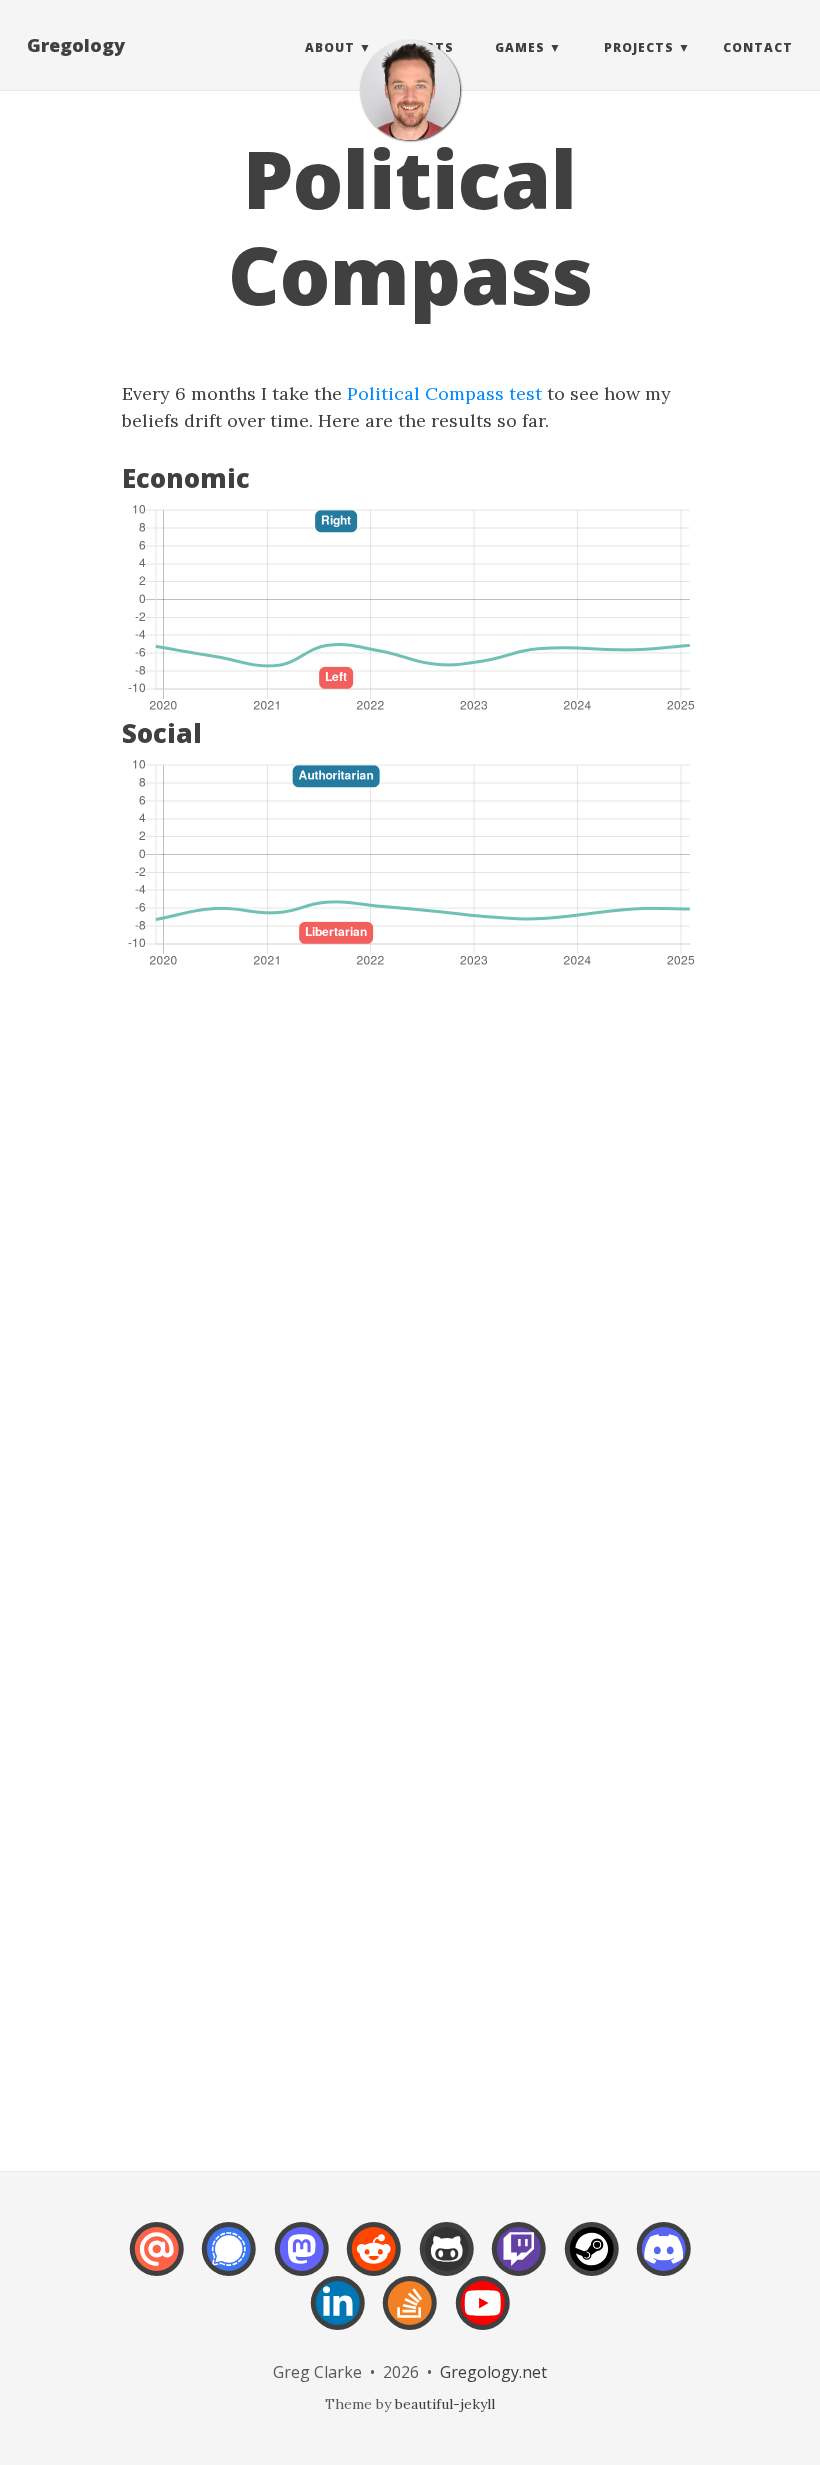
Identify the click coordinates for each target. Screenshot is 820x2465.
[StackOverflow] (410, 2316)
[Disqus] (410, 1291)
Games (520, 47)
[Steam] (592, 2262)
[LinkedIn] (338, 2316)
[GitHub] (447, 2262)
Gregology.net (493, 2372)
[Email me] (157, 2262)
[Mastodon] (302, 2262)
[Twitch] (519, 2262)
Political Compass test (444, 393)
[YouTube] (483, 2316)
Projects (639, 47)
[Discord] (664, 2262)
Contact (758, 47)
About (330, 47)
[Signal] (229, 2262)
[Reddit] (374, 2262)
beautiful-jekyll (445, 2404)
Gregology (76, 45)
